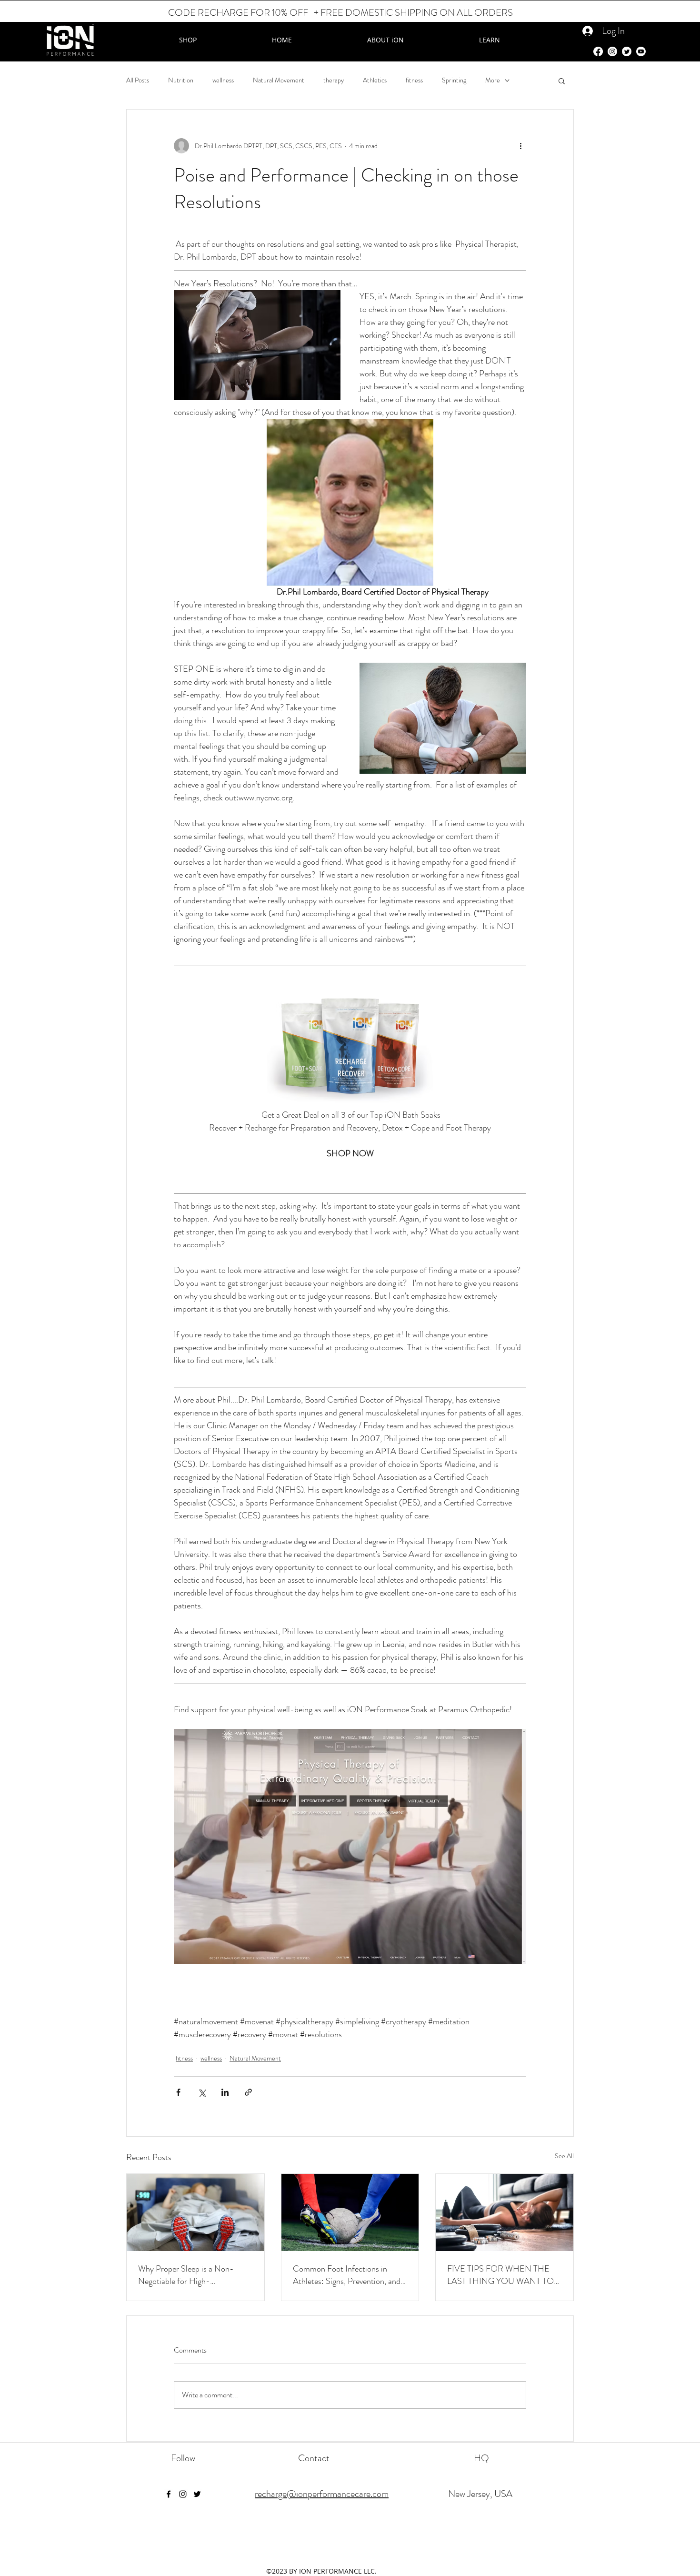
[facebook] (169, 2494)
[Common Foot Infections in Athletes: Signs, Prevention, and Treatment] (350, 2212)
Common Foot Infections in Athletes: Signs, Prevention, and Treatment (347, 2275)
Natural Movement (279, 80)
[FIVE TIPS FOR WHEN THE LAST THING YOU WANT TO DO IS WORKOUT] (505, 2212)
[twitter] (197, 2494)
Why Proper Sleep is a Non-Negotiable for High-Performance (186, 2275)
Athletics (375, 80)
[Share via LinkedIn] (225, 2092)
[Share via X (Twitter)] (202, 2092)
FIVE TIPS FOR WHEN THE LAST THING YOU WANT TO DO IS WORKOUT (500, 2275)
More (493, 80)
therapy (334, 80)
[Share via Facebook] (178, 2092)
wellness (223, 80)
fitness (414, 80)
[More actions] (520, 146)
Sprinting (454, 80)
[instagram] (183, 2494)
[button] (562, 81)
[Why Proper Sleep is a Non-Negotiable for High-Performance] (195, 2212)
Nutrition (181, 80)
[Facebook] (598, 51)
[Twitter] (627, 51)
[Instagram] (612, 51)
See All (564, 2156)
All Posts (138, 80)
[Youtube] (641, 51)
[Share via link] (248, 2092)
